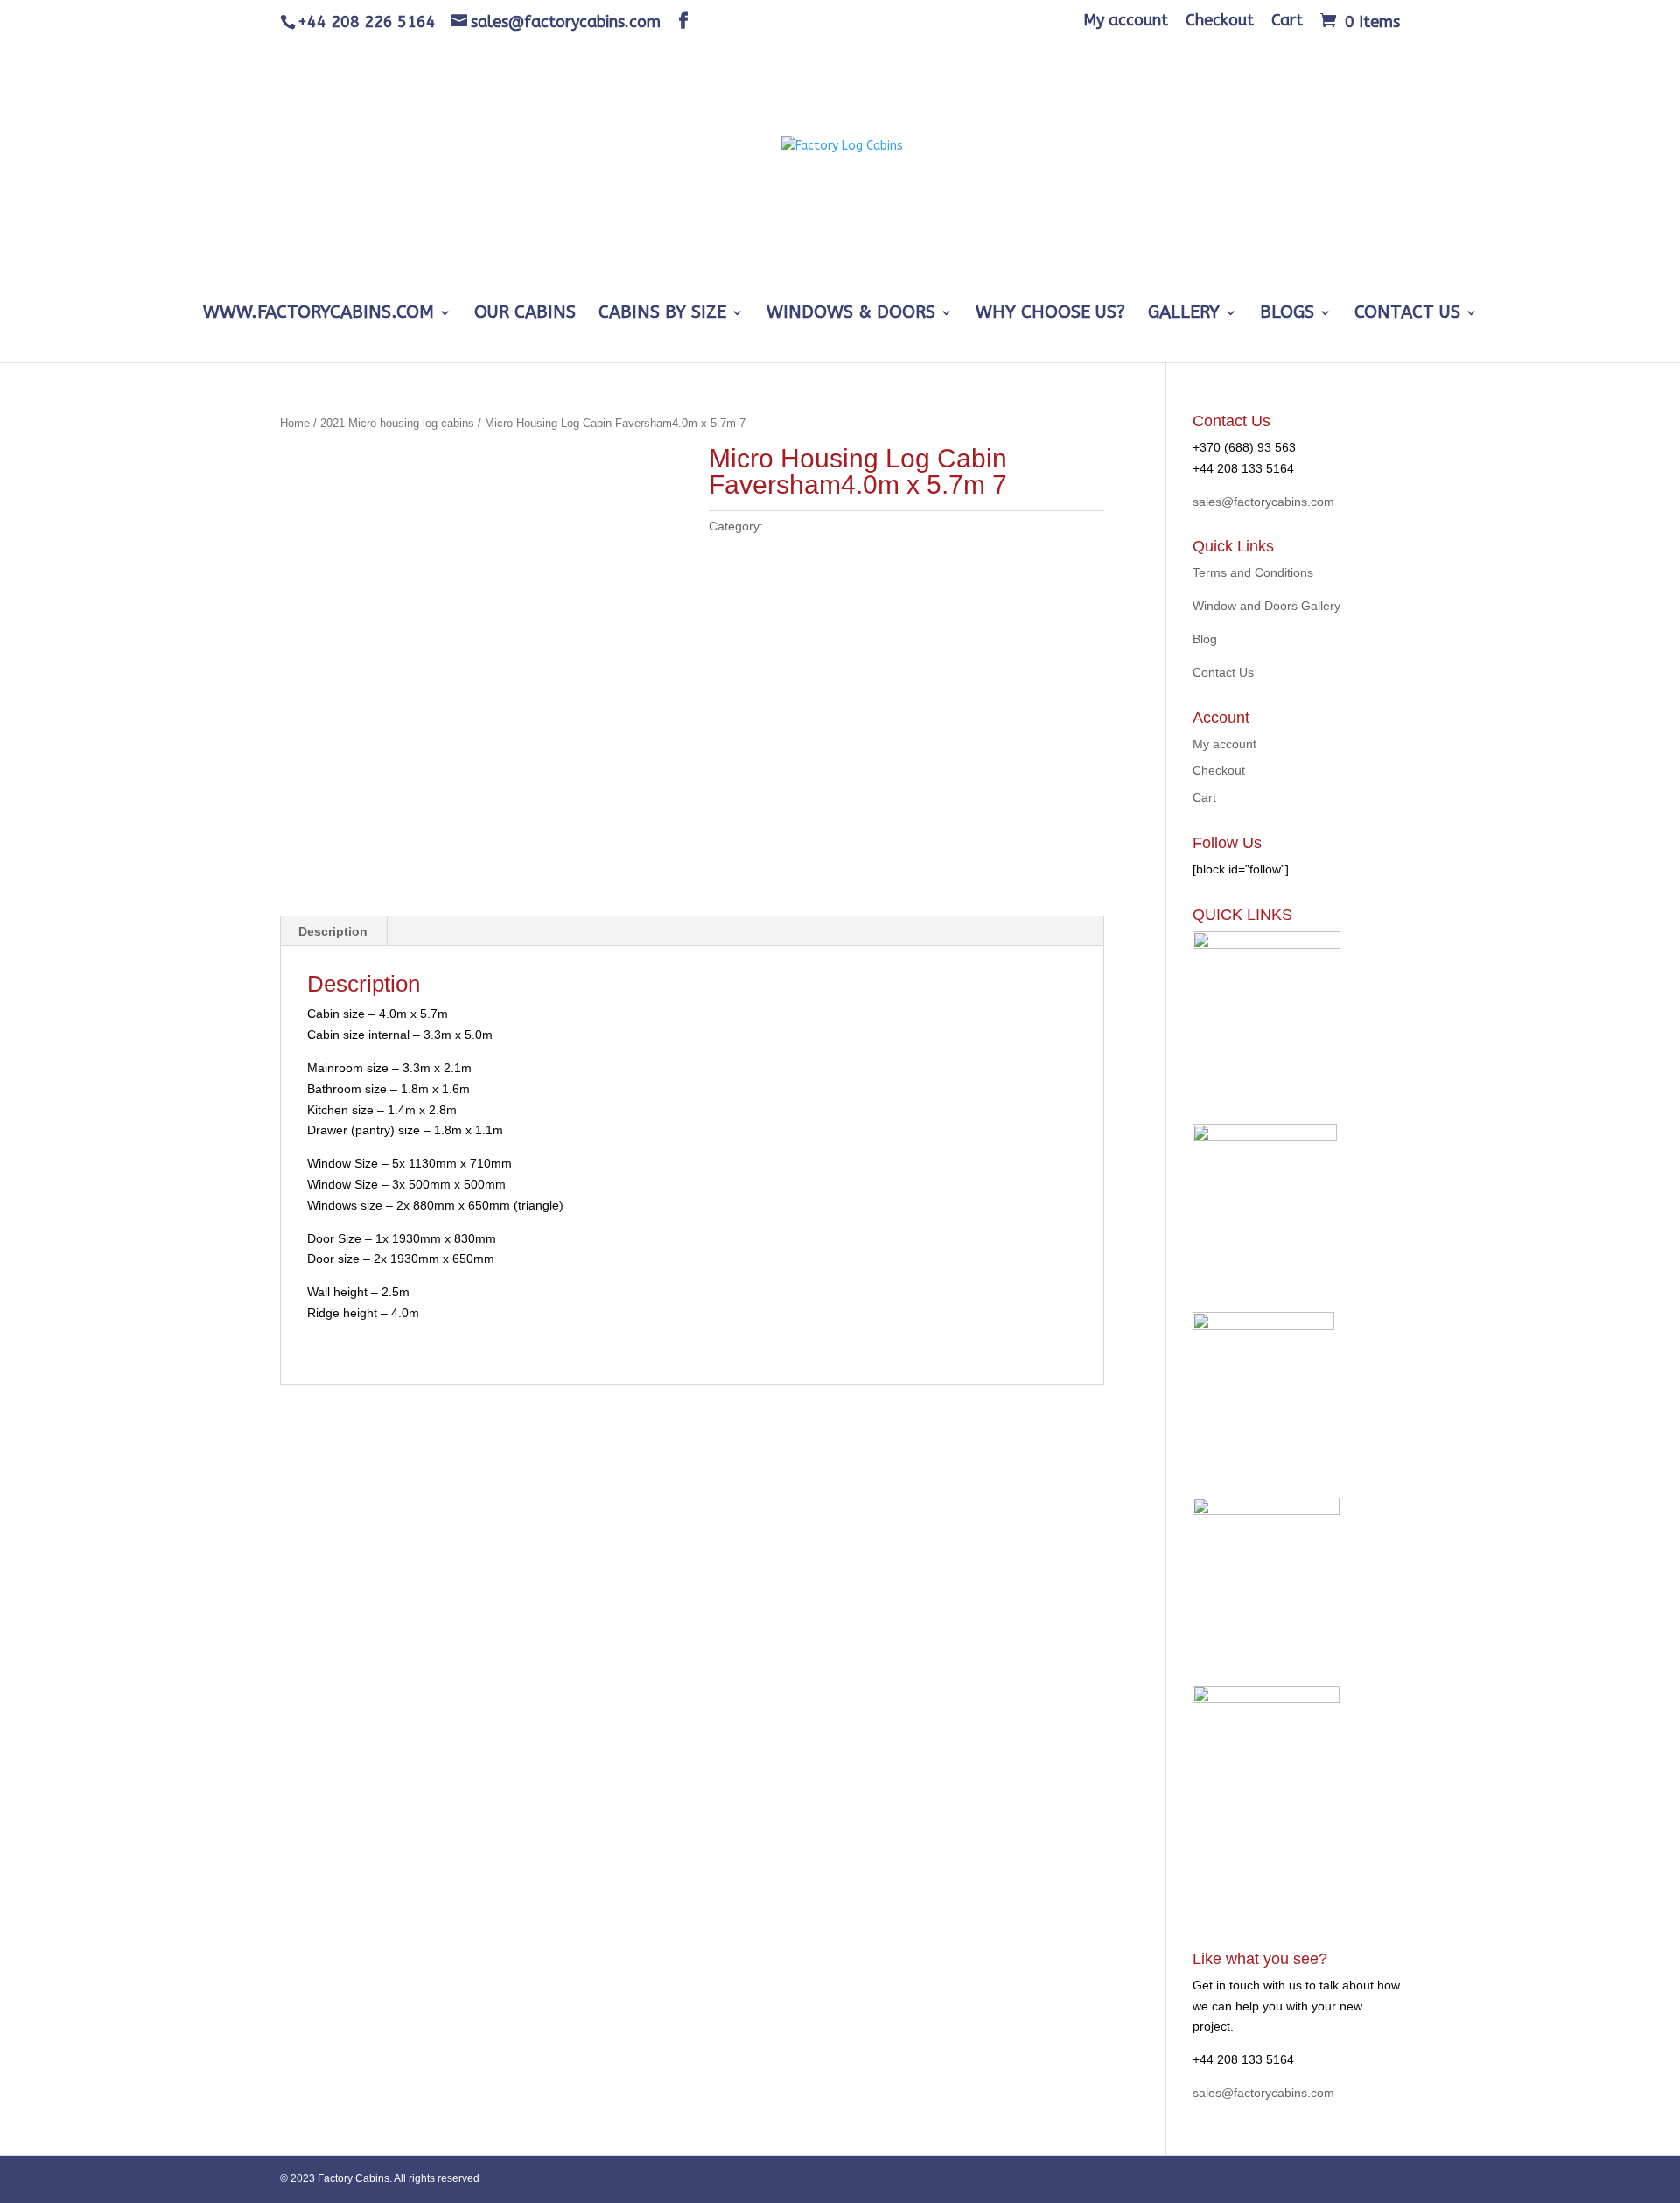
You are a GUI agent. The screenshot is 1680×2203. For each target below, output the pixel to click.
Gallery (1184, 314)
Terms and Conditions (1253, 572)
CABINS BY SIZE (662, 314)
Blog (1205, 639)
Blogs (1287, 314)
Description (333, 931)
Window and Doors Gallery (1267, 606)
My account (1126, 21)
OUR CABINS (525, 314)
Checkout (1220, 21)
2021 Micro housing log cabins (397, 423)
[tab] (333, 931)
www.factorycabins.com (318, 314)
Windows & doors (851, 314)
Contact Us (1407, 314)
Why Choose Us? (1050, 314)
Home (295, 423)
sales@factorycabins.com (1263, 502)
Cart (1287, 21)
